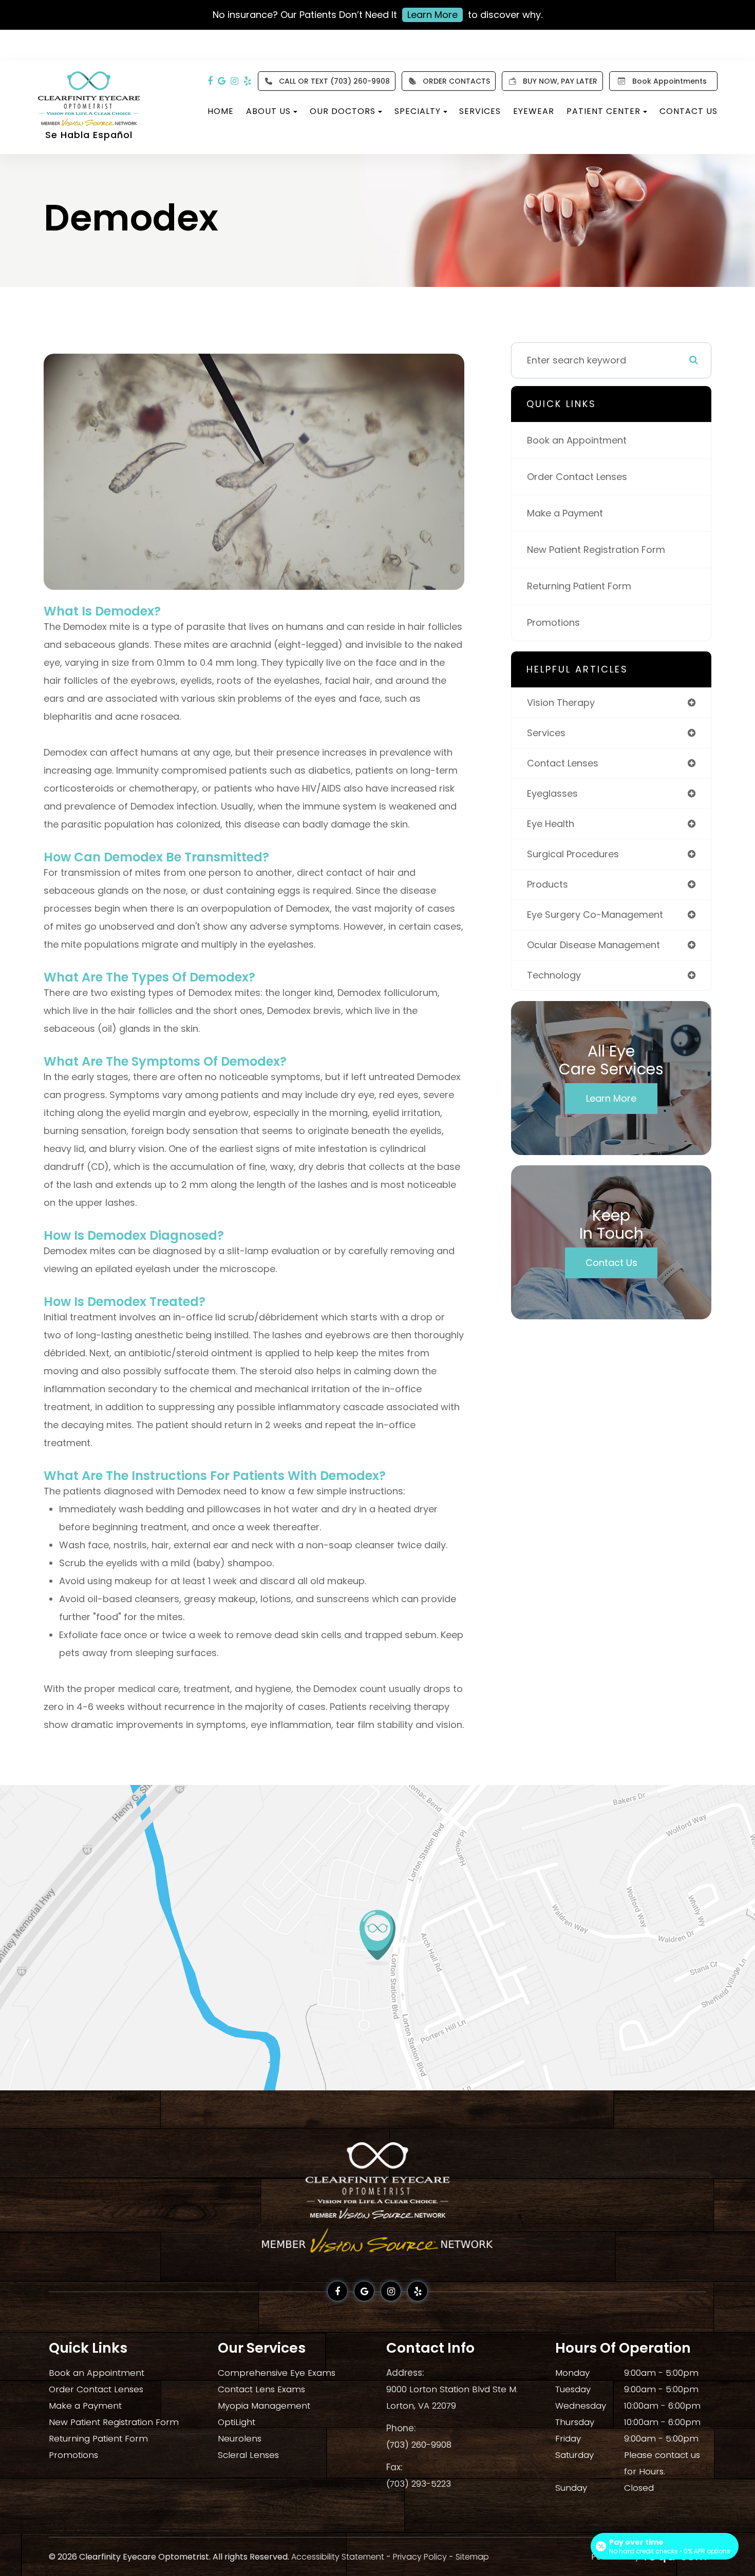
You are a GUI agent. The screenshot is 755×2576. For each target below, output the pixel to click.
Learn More (432, 15)
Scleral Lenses (248, 2455)
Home (221, 111)
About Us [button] (268, 111)
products (548, 884)
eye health (551, 824)
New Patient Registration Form (596, 550)
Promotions (553, 622)
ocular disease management (593, 945)
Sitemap (472, 2557)
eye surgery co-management (595, 915)
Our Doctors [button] (343, 111)
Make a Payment (565, 513)
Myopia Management (264, 2406)
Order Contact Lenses (577, 477)
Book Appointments (669, 81)
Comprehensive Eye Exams (277, 2373)
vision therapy (561, 703)
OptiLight (237, 2422)
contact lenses (563, 763)
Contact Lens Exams (261, 2389)
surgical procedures (573, 854)
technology (554, 975)
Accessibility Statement (338, 2557)
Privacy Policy (420, 2557)
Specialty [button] (418, 111)
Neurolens (240, 2438)
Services (480, 111)
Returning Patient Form (579, 586)
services (546, 733)
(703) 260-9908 (419, 2445)
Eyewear (534, 111)
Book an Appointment (577, 440)
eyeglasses (552, 793)
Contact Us (688, 111)
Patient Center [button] (603, 111)
